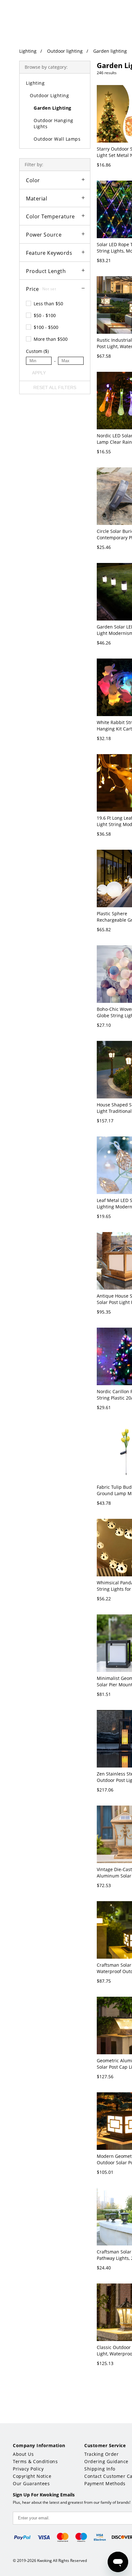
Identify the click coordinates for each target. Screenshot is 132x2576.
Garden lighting (110, 51)
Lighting (28, 51)
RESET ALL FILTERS (55, 387)
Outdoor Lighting (49, 95)
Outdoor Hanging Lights (54, 123)
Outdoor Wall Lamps (57, 139)
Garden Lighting (53, 108)
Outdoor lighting (65, 51)
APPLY (39, 373)
